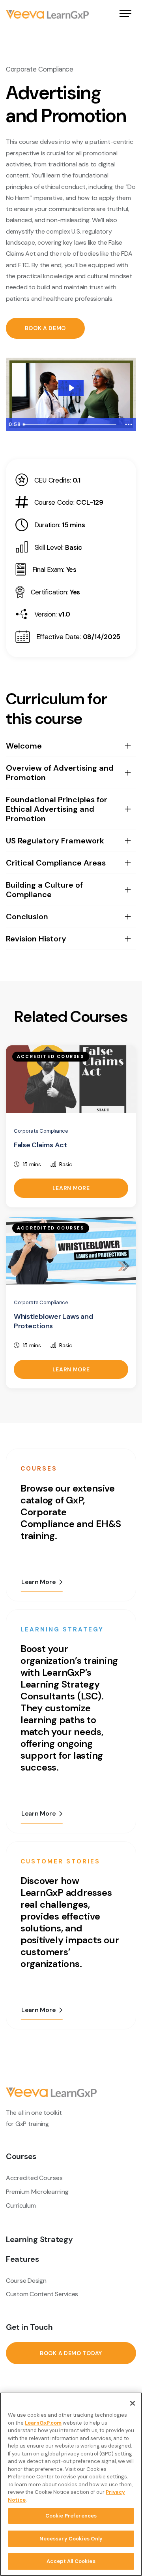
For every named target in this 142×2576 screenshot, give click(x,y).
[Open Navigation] (125, 14)
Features (22, 2259)
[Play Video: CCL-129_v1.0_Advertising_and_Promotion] (71, 388)
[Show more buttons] (129, 424)
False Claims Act (40, 1145)
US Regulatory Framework (55, 841)
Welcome (24, 746)
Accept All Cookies (71, 2561)
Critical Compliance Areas (56, 863)
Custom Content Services (42, 2294)
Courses (21, 2156)
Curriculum (21, 2205)
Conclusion (27, 916)
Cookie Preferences (71, 2516)
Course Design (26, 2281)
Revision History (36, 939)
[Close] (133, 2403)
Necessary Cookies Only (71, 2539)
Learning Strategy (39, 2239)
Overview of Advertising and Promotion (60, 773)
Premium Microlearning (37, 2192)
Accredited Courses (34, 2178)
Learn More (71, 1188)
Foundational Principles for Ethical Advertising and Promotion (57, 809)
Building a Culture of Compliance (44, 890)
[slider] (70, 424)
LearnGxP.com (43, 2423)
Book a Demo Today (71, 2353)
